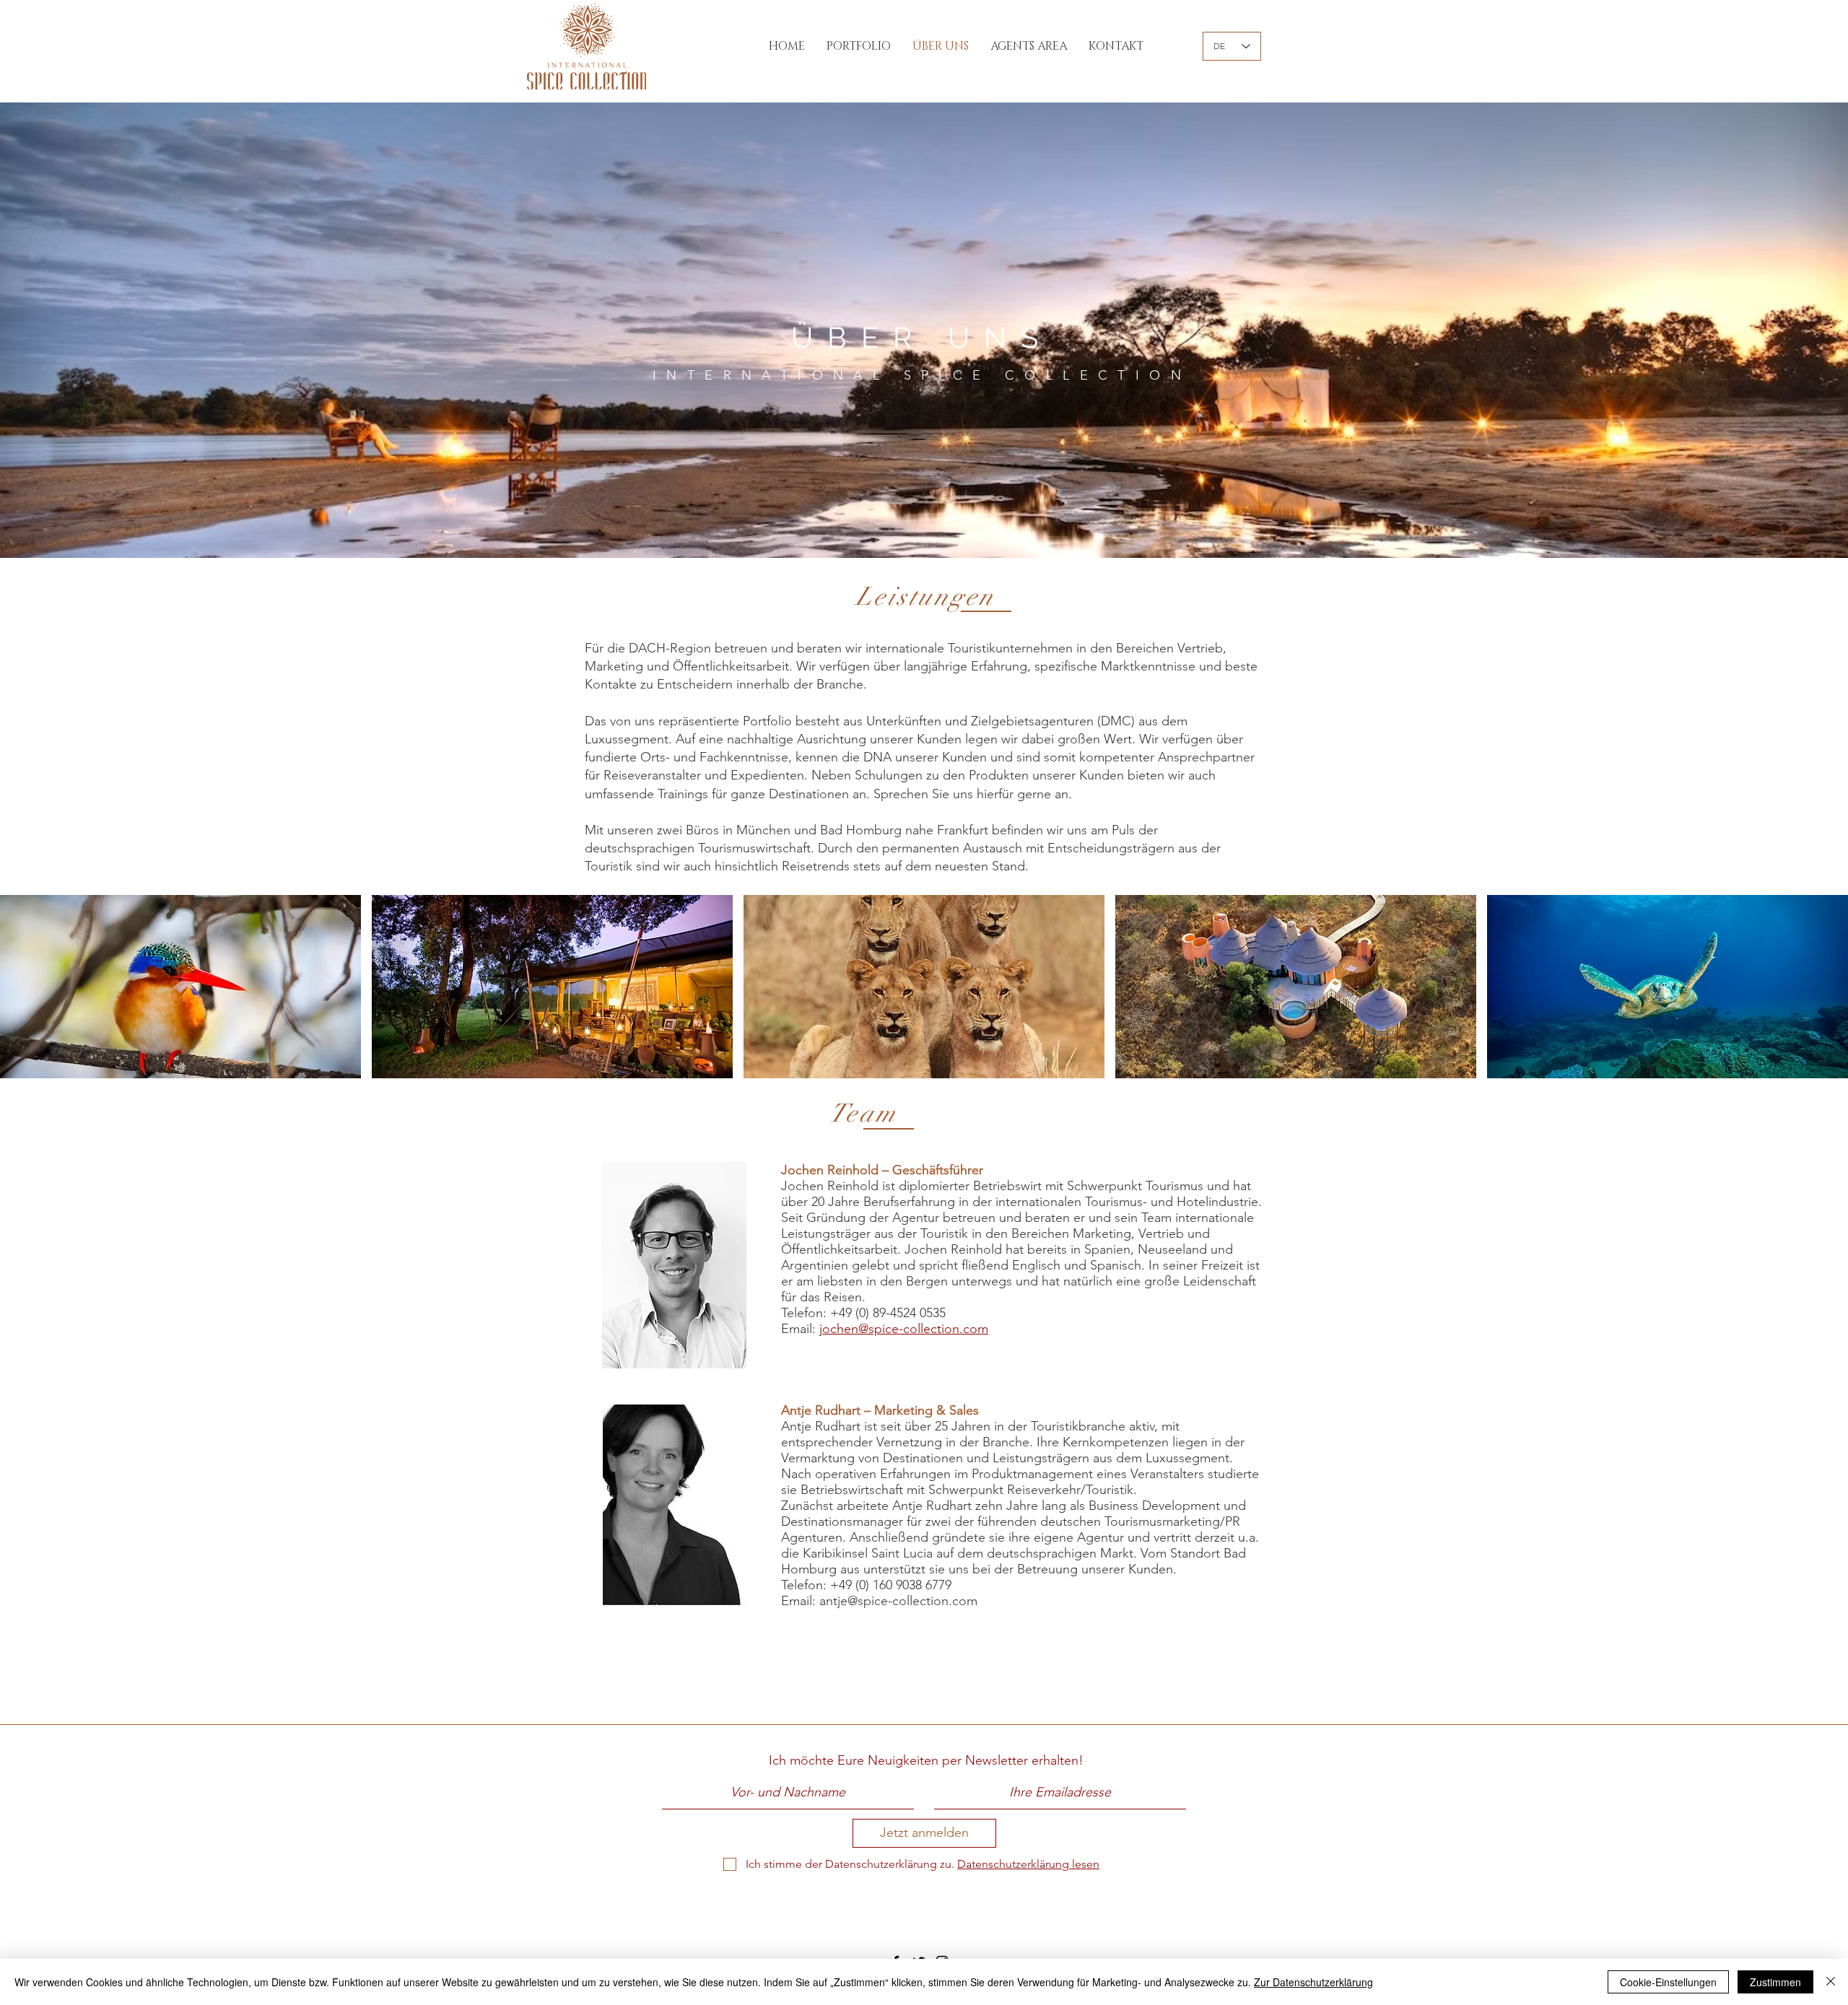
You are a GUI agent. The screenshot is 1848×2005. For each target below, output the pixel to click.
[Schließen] (1831, 1982)
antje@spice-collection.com (898, 1601)
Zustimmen (1775, 1982)
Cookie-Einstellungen (1668, 1982)
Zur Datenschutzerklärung (1313, 1982)
